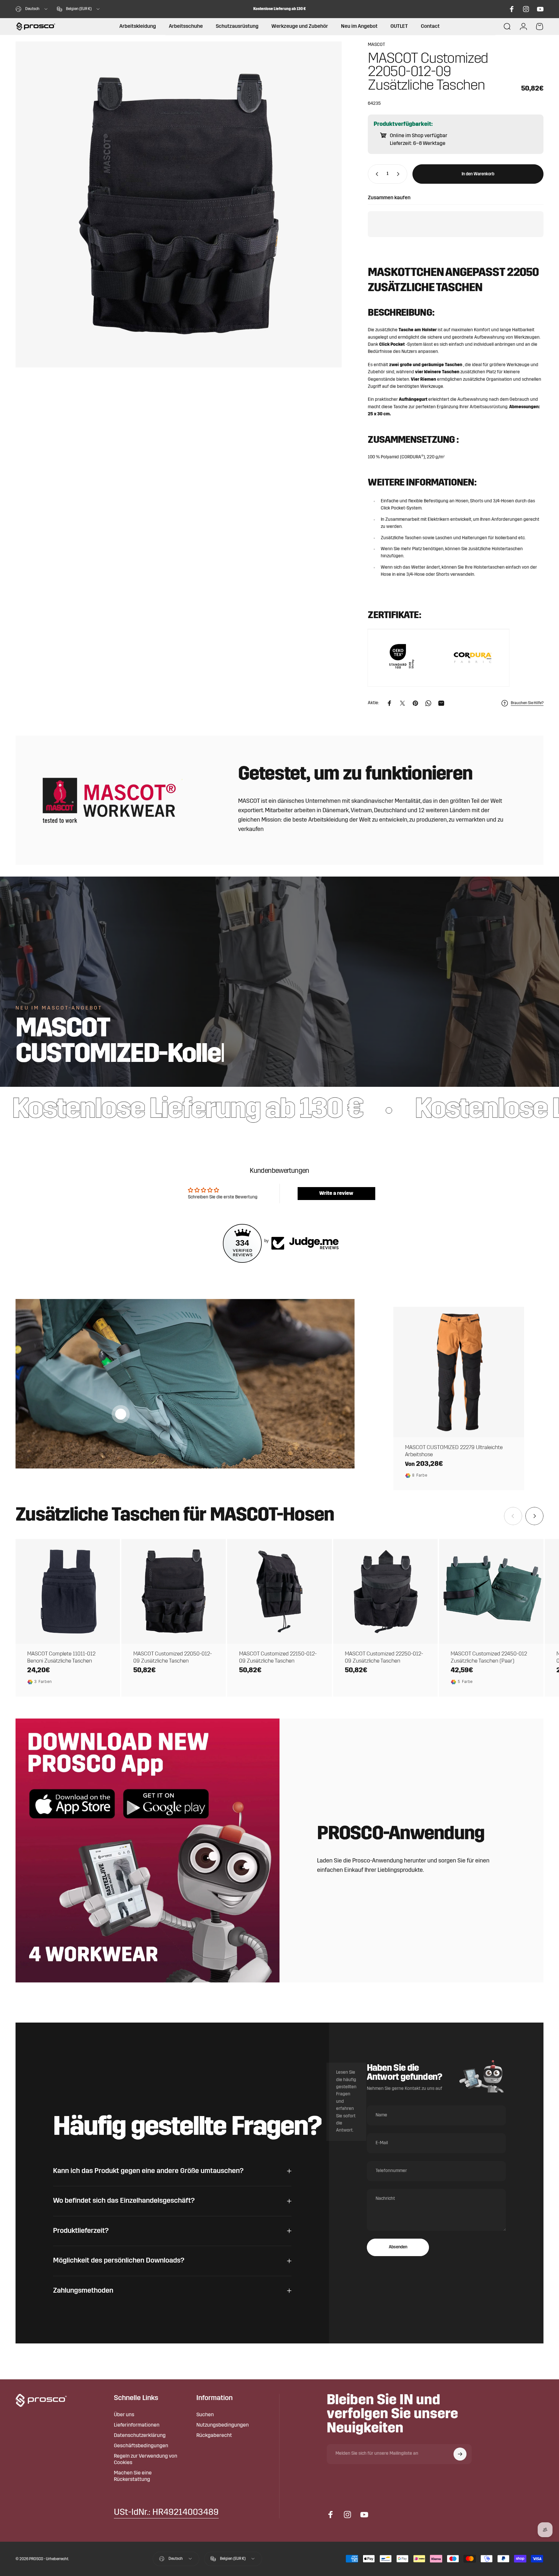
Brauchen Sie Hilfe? (527, 703)
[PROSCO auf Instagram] (526, 9)
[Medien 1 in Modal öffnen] (179, 204)
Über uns (124, 2415)
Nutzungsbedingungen (223, 2425)
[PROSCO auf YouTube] (540, 9)
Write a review (336, 1194)
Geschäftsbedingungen (141, 2446)
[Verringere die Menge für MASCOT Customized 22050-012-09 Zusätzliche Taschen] (376, 174)
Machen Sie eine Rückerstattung (133, 2476)
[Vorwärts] (534, 1516)
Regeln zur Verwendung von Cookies (146, 2460)
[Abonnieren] (460, 2454)
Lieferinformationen (137, 2425)
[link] (166, 2513)
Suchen (205, 2415)
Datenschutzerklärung (140, 2436)
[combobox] (32, 9)
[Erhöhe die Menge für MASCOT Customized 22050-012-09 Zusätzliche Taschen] (400, 174)
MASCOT (376, 45)
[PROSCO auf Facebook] (512, 9)
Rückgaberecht (214, 2436)
